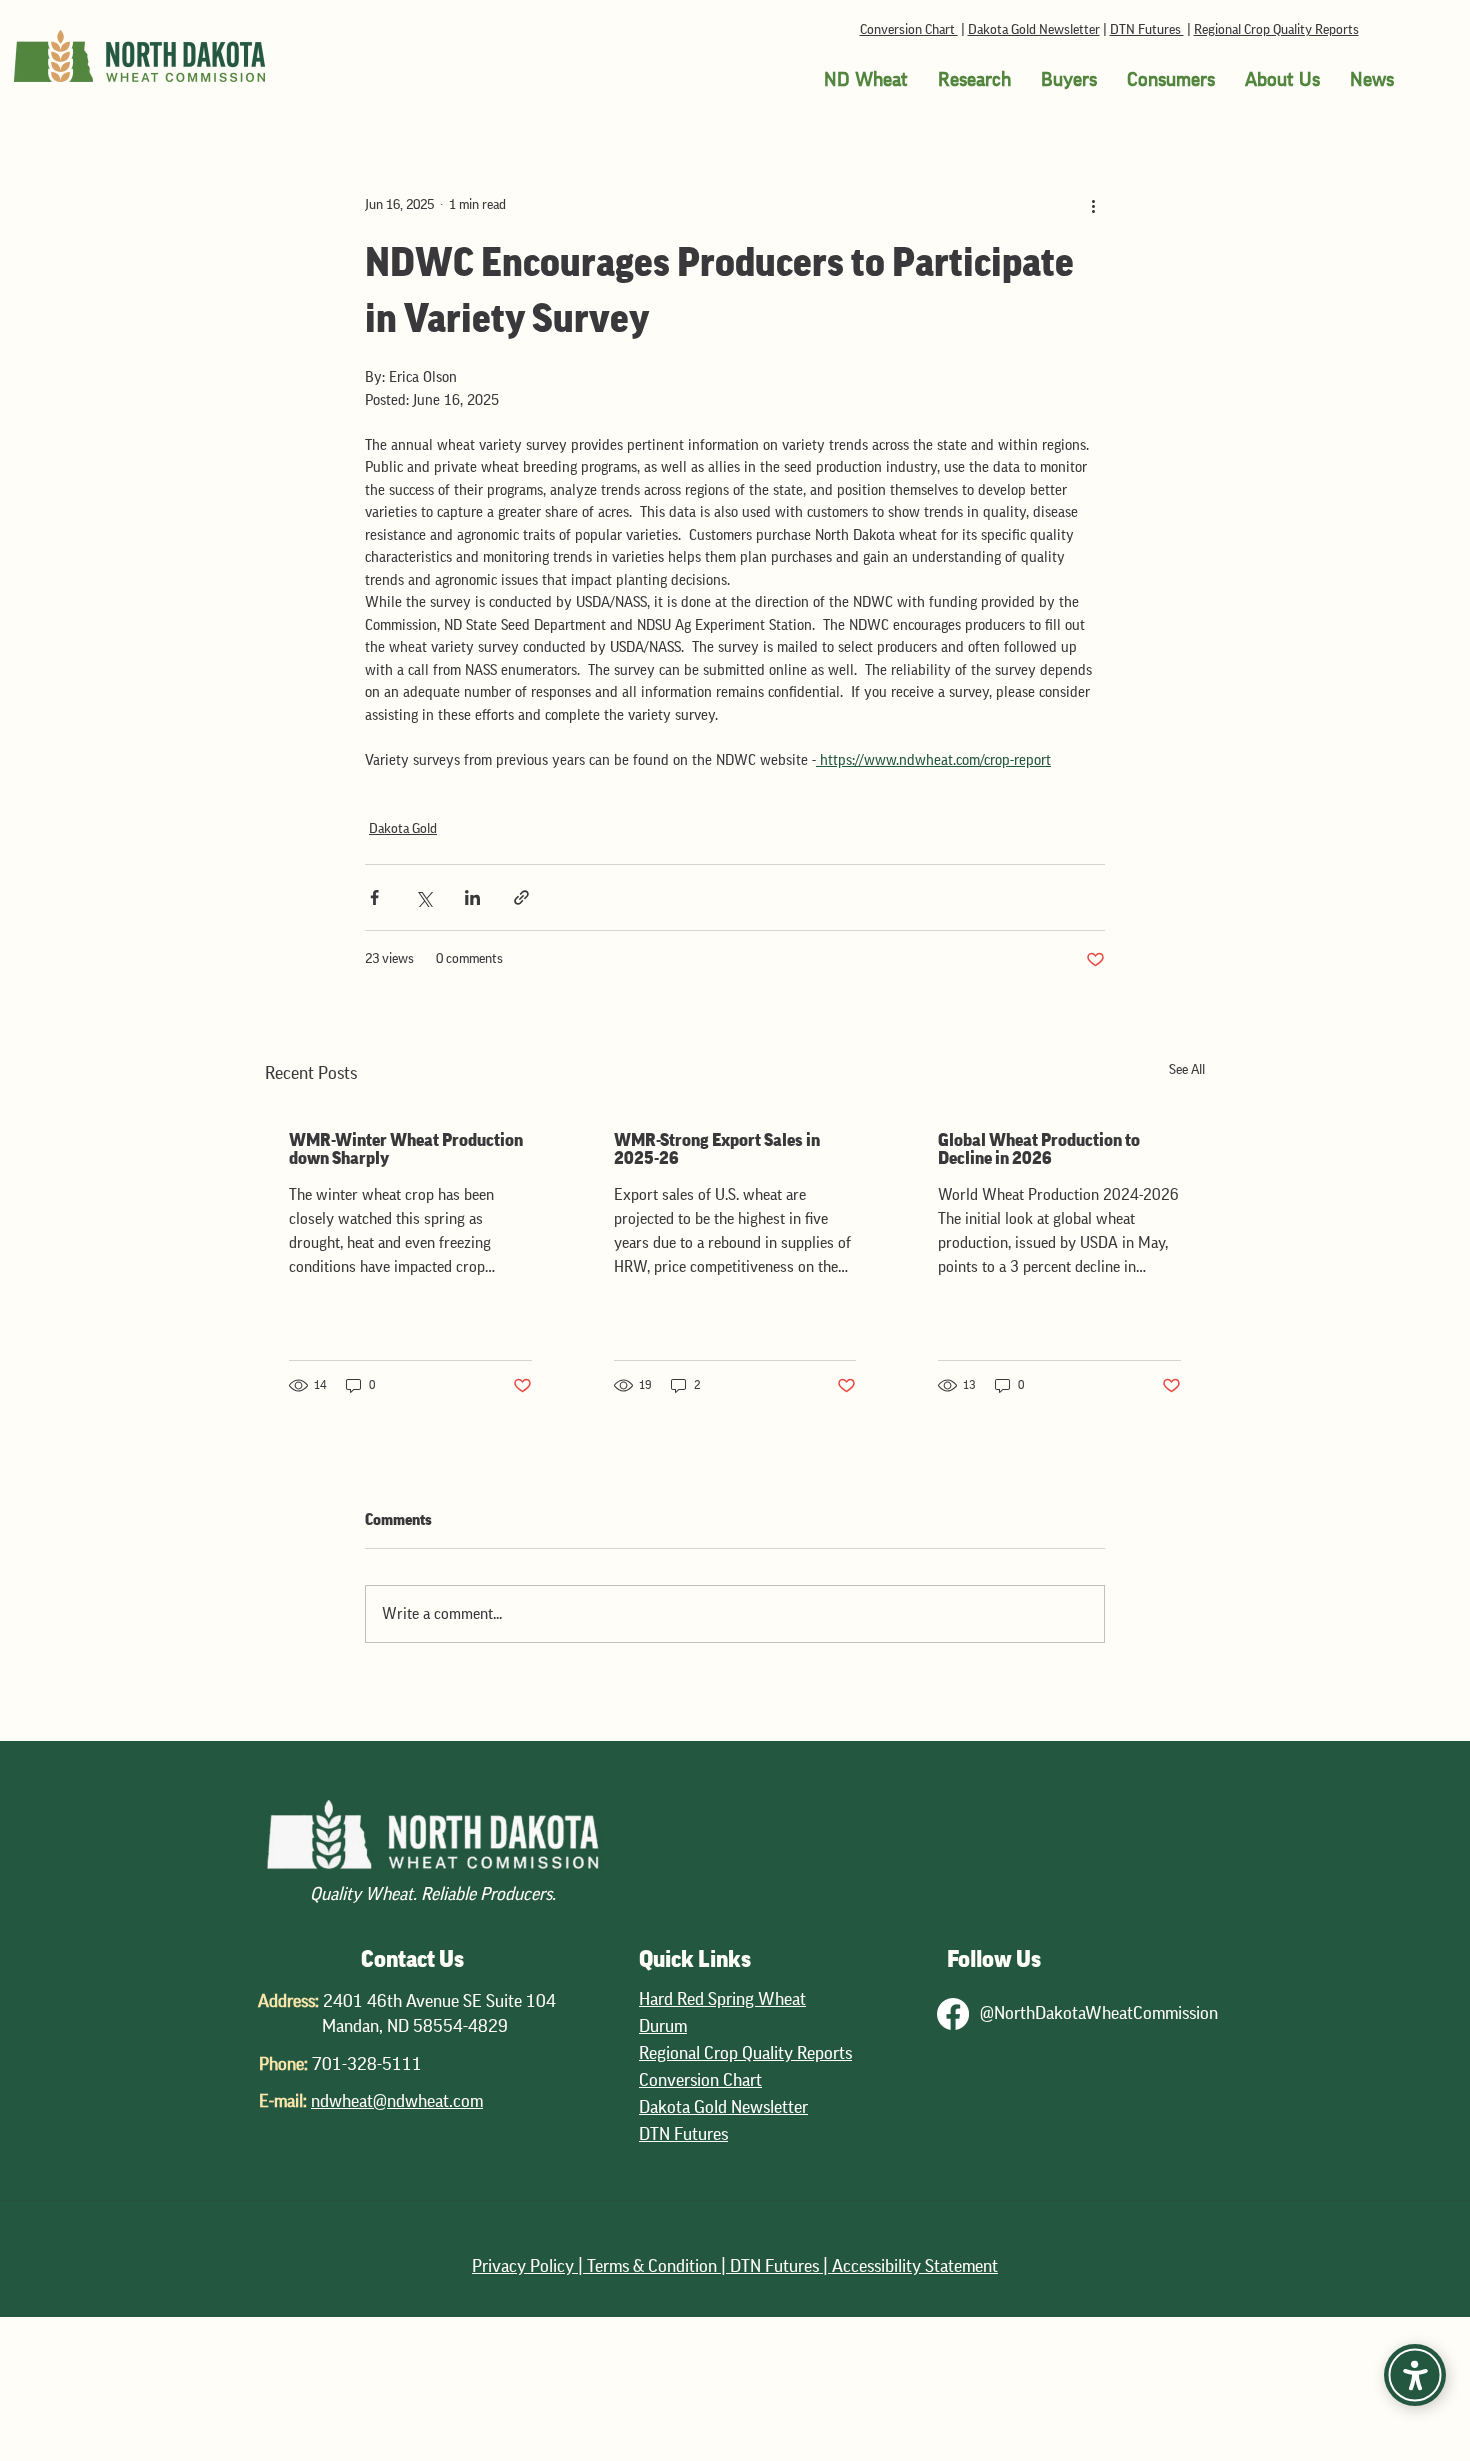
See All (1187, 1070)
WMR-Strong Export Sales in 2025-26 (717, 1149)
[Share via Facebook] (374, 897)
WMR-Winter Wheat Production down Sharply (406, 1149)
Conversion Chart (909, 30)
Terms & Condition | (658, 2266)
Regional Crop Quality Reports (1276, 30)
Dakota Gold (403, 829)
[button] (866, 80)
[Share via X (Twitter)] (423, 897)
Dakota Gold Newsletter (1034, 30)
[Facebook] (953, 2014)
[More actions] (1093, 205)
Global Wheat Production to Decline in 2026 (1039, 1149)
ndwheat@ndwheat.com (397, 2101)
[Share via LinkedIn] (472, 897)
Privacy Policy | (529, 2266)
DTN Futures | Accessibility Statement (864, 2266)
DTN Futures (1147, 30)
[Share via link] (521, 897)
